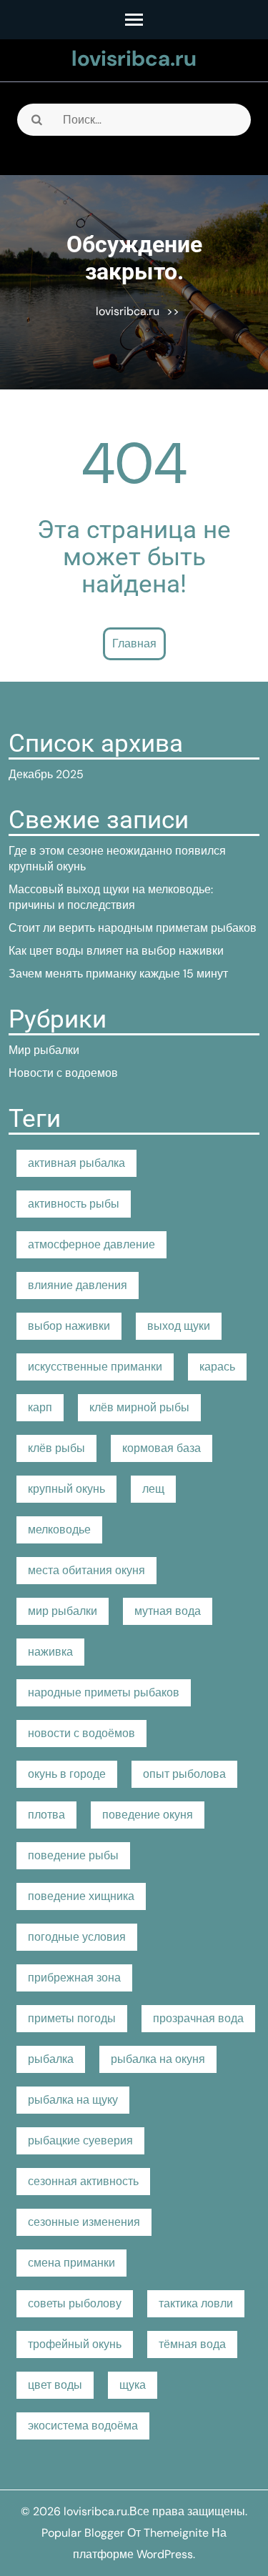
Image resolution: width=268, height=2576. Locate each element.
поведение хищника (81, 1896)
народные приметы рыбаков (104, 1692)
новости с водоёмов (81, 1733)
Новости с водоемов (63, 1073)
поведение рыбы (73, 1855)
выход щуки (179, 1326)
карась (217, 1367)
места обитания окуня (86, 1570)
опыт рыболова (184, 1774)
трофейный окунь (75, 2344)
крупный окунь (66, 1489)
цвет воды (55, 2385)
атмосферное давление (91, 1244)
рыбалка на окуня (158, 2059)
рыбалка (51, 2059)
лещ (153, 1489)
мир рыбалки (63, 1611)
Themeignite (176, 2533)
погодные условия (77, 1937)
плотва (46, 1815)
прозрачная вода (198, 2018)
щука (133, 2385)
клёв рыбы (56, 1448)
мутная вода (168, 1611)
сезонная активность (83, 2181)
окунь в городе (67, 1774)
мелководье (59, 1530)
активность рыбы (74, 1204)
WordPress (165, 2554)
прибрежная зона (74, 1978)
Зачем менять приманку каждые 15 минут (118, 974)
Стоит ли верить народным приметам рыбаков (133, 928)
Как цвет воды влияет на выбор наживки (116, 951)
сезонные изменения (84, 2222)
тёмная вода (192, 2344)
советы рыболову (75, 2303)
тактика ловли (196, 2303)
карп (40, 1407)
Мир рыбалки (44, 1050)
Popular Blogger (83, 2533)
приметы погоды (72, 2018)
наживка (50, 1652)
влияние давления (78, 1285)
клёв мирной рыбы (139, 1407)
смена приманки (71, 2263)
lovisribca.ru (134, 58)
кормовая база (162, 1448)
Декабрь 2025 (46, 774)
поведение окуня (148, 1815)
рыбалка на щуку (73, 2100)
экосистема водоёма (83, 2426)
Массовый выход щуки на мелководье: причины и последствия (111, 897)
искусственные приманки (95, 1367)
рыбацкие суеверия (80, 2140)
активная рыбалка (76, 1163)
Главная (134, 643)
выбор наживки (69, 1326)
